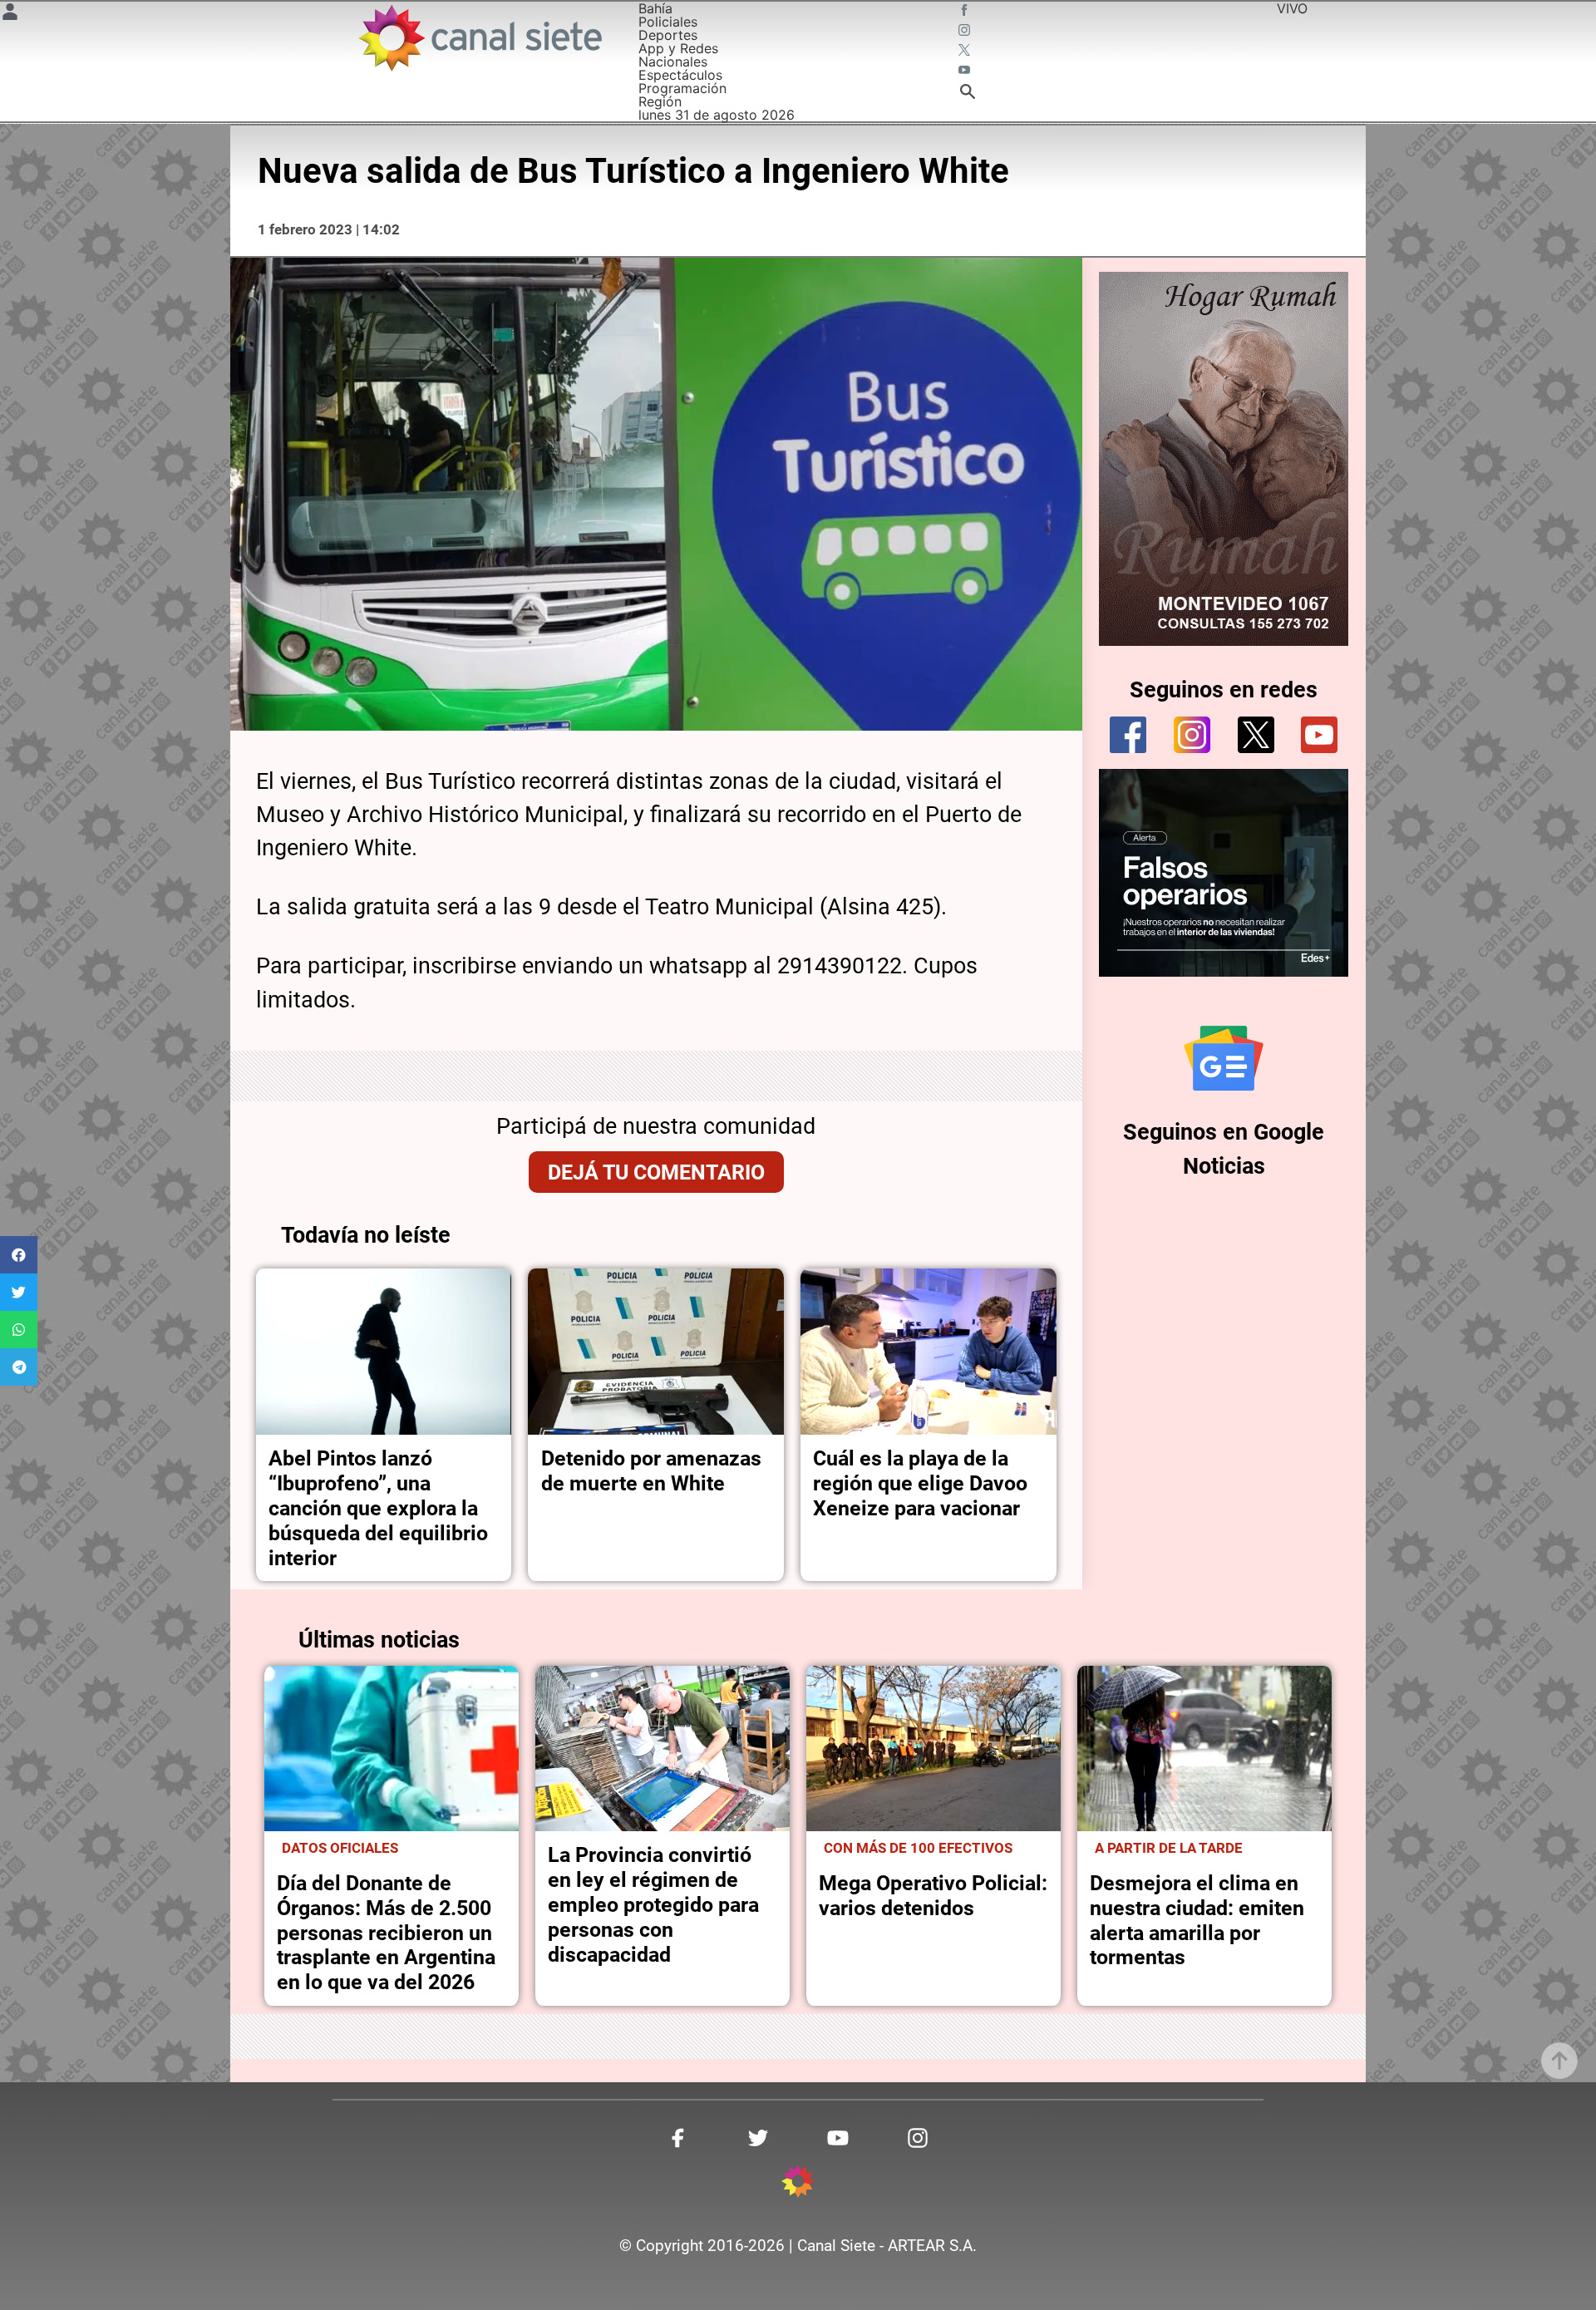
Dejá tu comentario (656, 1172)
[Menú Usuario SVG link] (10, 14)
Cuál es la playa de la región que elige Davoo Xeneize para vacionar (920, 1483)
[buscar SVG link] (968, 94)
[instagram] (1192, 735)
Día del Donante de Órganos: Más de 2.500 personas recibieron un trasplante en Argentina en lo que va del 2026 (386, 1933)
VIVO (1292, 8)
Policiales (668, 22)
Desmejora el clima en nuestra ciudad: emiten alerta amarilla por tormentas (1197, 1921)
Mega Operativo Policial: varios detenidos (933, 1896)
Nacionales (673, 62)
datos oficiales (340, 1848)
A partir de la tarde (1169, 1848)
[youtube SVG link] (966, 71)
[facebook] (1128, 735)
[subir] (1559, 2061)
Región (660, 101)
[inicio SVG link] (798, 2184)
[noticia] (384, 1352)
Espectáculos (680, 75)
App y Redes (678, 48)
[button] (19, 1255)
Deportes (668, 35)
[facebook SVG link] (966, 12)
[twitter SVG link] (966, 52)
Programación (682, 88)
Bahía (655, 8)
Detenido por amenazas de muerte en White (651, 1471)
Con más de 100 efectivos (918, 1848)
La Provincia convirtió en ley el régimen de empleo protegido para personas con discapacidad (653, 1905)
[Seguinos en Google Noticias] (1224, 1058)
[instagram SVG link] (966, 32)
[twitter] (1256, 735)
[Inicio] (479, 38)
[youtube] (1319, 735)
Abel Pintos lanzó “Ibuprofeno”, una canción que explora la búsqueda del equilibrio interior (378, 1508)
